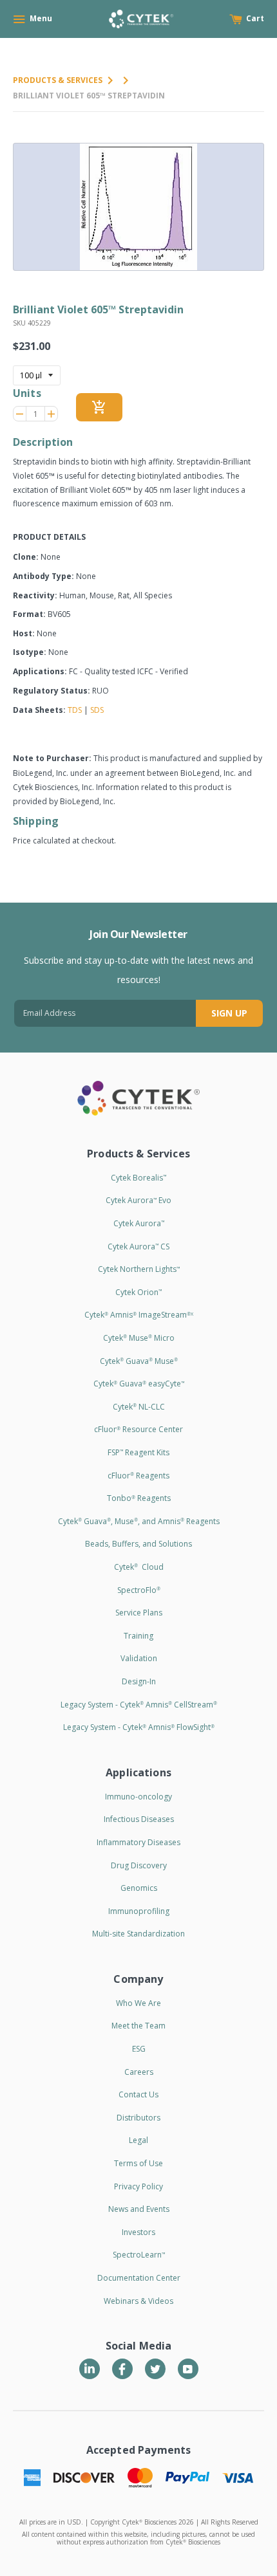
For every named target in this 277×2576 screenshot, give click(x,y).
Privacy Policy (138, 2186)
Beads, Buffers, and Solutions (138, 1544)
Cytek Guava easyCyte (139, 1384)
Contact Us (138, 2094)
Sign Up (229, 1013)
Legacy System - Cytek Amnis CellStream (139, 1705)
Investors (138, 2232)
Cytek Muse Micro (139, 1338)
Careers (139, 2072)
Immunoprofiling (139, 1911)
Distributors (138, 2118)
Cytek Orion (138, 1292)
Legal (138, 2140)
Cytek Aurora (139, 1223)
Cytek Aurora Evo (138, 1200)
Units (27, 393)
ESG (139, 2049)
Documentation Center (139, 2278)
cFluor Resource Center (138, 1429)
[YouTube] (188, 2369)
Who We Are (138, 2003)
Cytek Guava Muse (139, 1361)
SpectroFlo (139, 1590)
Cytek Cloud (139, 1567)
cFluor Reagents (138, 1476)
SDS (97, 710)
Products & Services (58, 80)
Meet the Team (138, 2026)
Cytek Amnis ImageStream (139, 1315)
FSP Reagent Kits (138, 1452)
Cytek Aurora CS (138, 1247)
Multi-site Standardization (138, 1934)
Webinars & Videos (138, 2301)
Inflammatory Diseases (138, 1842)
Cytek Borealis (138, 1178)
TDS (75, 710)
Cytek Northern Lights (139, 1269)
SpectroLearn (139, 2255)
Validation (139, 1658)
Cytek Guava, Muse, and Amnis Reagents (139, 1521)
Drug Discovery (139, 1865)
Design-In (139, 1681)
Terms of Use (138, 2163)
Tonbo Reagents (139, 1498)
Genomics (139, 1888)
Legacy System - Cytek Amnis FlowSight (139, 1727)
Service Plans (139, 1613)
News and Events (139, 2209)
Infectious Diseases (139, 1819)
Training (138, 1636)
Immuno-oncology (138, 1797)
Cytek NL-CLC (139, 1407)
